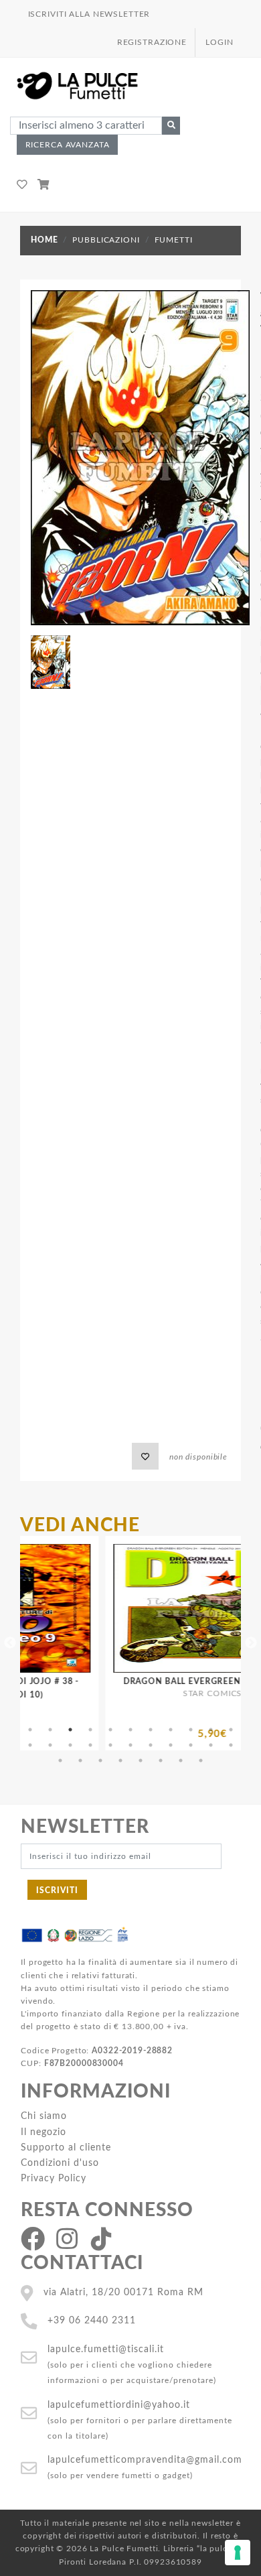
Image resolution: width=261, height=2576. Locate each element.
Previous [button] (10, 1643)
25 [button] (100, 1760)
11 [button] (231, 1730)
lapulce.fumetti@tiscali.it (106, 2349)
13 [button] (50, 1745)
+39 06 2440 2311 (92, 2320)
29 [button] (181, 1760)
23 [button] (60, 1760)
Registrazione (152, 42)
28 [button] (161, 1760)
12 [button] (30, 1745)
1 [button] (30, 1730)
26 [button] (120, 1760)
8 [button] (171, 1730)
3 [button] (70, 1730)
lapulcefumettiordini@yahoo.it (119, 2405)
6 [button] (130, 1730)
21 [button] (211, 1745)
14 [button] (70, 1745)
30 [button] (201, 1760)
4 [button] (90, 1730)
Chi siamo (44, 2116)
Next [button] (251, 1643)
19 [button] (171, 1745)
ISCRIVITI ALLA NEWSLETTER (89, 14)
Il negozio (43, 2132)
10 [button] (211, 1730)
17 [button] (130, 1745)
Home (44, 240)
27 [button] (141, 1760)
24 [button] (80, 1760)
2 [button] (50, 1730)
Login (219, 42)
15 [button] (90, 1745)
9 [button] (191, 1730)
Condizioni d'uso (60, 2163)
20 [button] (191, 1745)
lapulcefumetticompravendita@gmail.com (145, 2460)
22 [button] (231, 1745)
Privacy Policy (54, 2178)
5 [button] (110, 1730)
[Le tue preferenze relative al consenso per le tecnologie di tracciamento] (238, 2553)
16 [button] (110, 1745)
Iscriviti (57, 1890)
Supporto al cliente (66, 2147)
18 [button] (151, 1745)
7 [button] (151, 1730)
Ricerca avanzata (68, 145)
